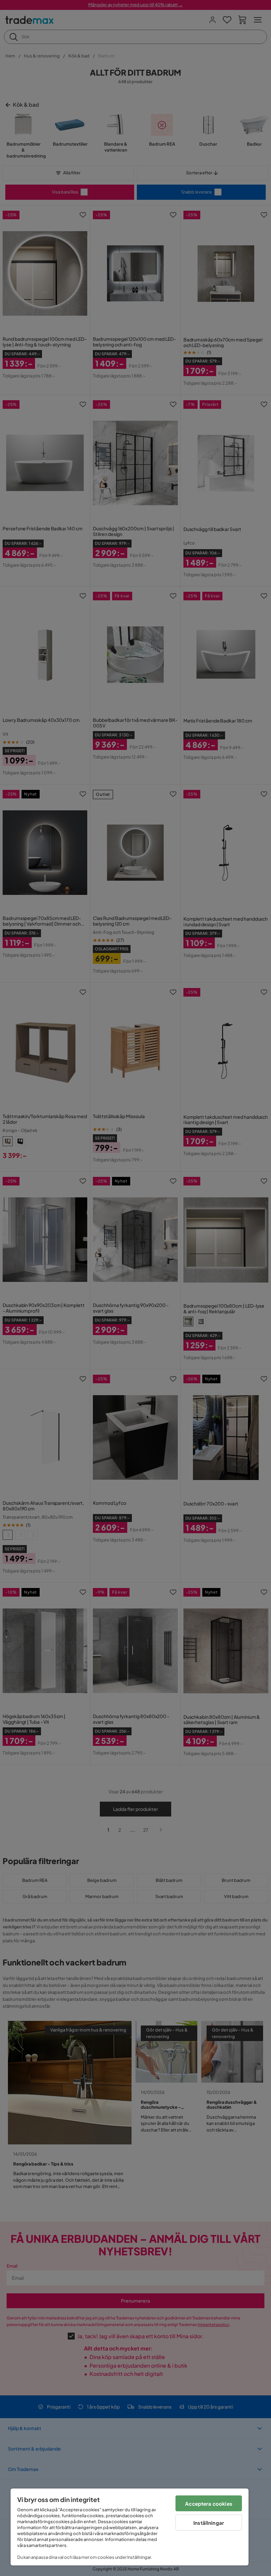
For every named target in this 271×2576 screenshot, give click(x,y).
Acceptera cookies (209, 2504)
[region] (130, 2527)
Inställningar (209, 2523)
